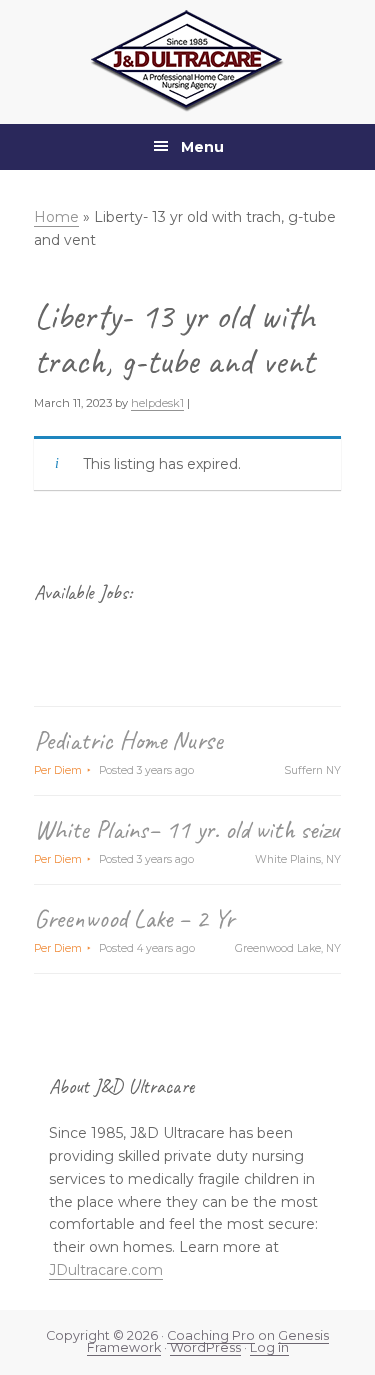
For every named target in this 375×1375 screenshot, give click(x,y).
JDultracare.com (106, 1270)
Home (56, 217)
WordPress (205, 1347)
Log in (269, 1347)
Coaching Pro (211, 1335)
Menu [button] (202, 147)
